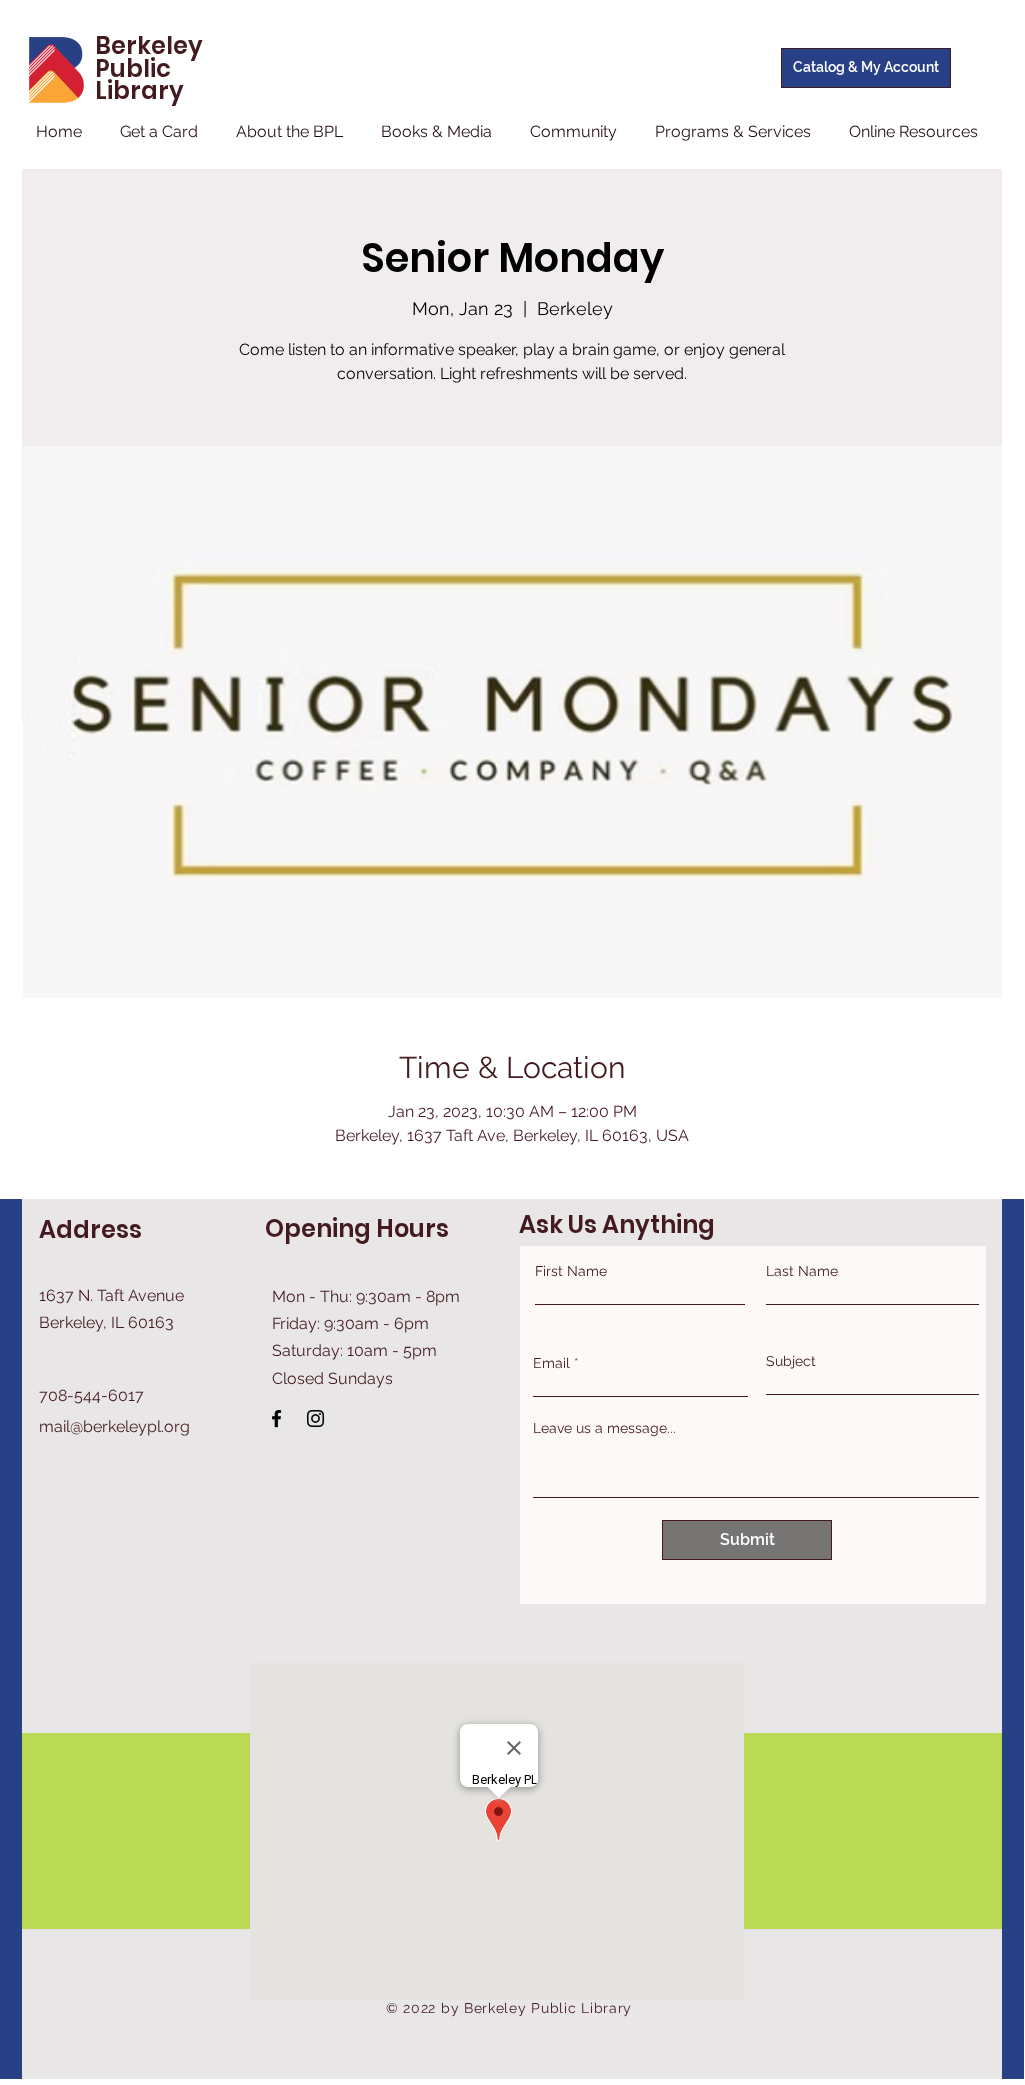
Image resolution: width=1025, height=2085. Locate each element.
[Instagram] (315, 1418)
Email (551, 1363)
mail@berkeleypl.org (114, 1426)
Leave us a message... (604, 1428)
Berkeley (149, 45)
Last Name (802, 1271)
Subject (791, 1361)
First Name (571, 1271)
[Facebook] (276, 1418)
